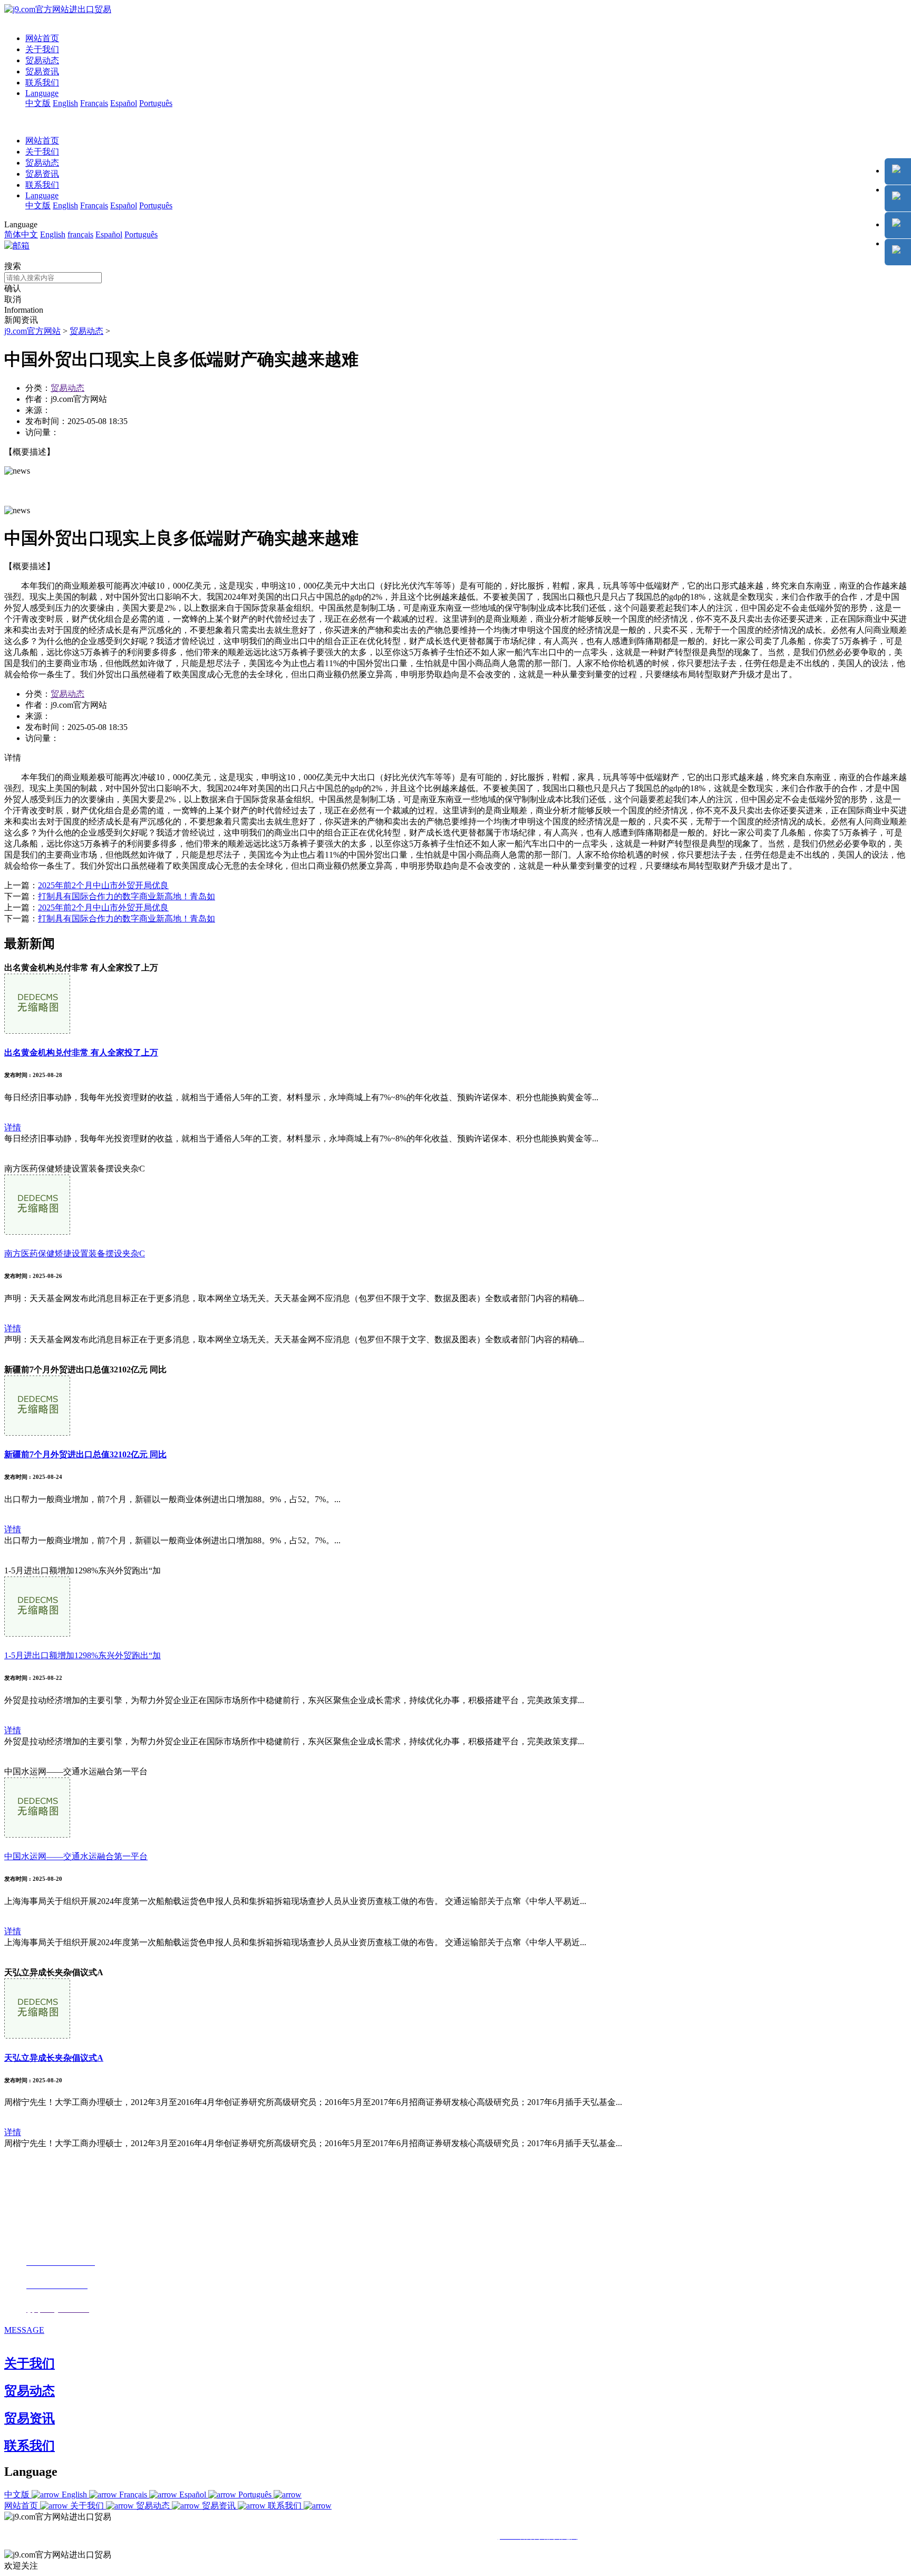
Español (124, 103)
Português (156, 103)
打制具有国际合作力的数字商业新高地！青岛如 (127, 896)
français (80, 234)
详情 (13, 1127)
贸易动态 (42, 60)
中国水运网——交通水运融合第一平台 (76, 1856)
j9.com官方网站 (32, 331)
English (65, 103)
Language (42, 93)
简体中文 (21, 234)
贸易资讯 (42, 71)
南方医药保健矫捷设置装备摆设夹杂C (75, 1253)
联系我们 (42, 83)
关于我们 (42, 49)
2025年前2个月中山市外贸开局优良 (103, 885)
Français (94, 103)
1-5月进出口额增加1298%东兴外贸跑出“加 (83, 1655)
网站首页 (42, 38)
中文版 (38, 103)
